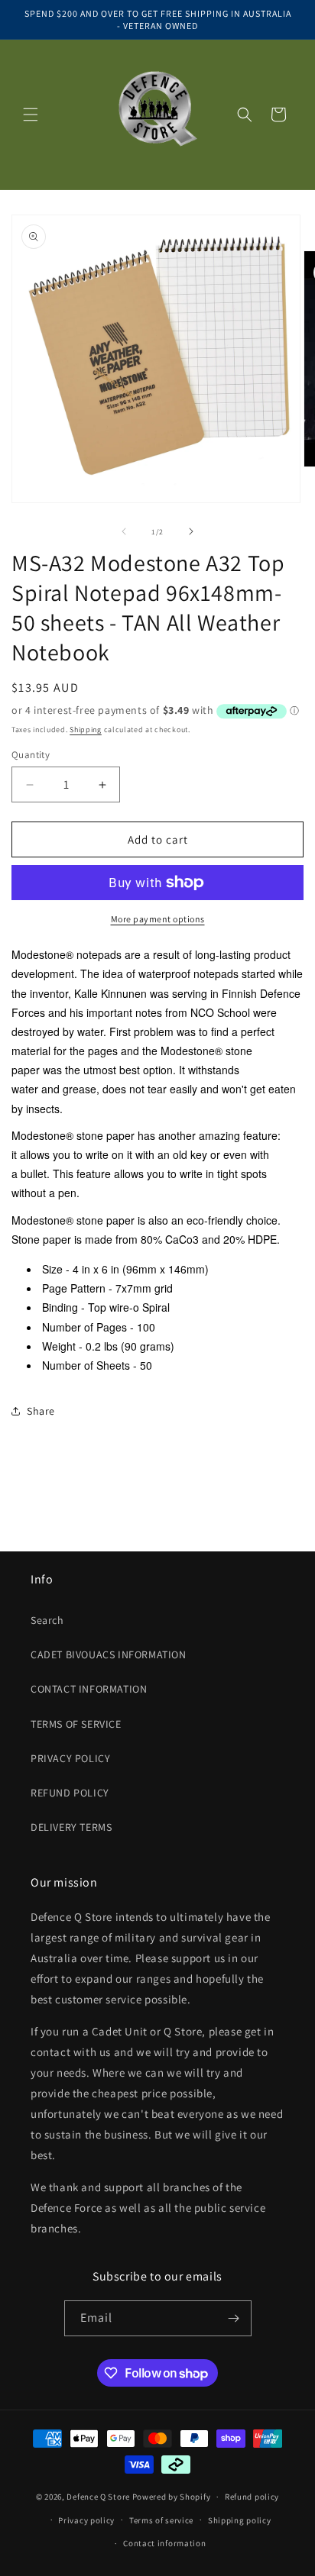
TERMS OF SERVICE (76, 1724)
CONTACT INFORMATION (89, 1689)
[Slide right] (191, 531)
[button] (31, 115)
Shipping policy (240, 2520)
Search (47, 1620)
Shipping (86, 730)
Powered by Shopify (172, 2497)
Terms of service (161, 2520)
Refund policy (252, 2497)
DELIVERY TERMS (71, 1827)
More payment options (158, 919)
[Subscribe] (234, 2318)
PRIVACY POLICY (70, 1758)
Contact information (164, 2543)
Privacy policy (86, 2520)
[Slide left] (124, 531)
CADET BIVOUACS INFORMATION (109, 1654)
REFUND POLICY (70, 1793)
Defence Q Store (98, 2497)
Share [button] (41, 1411)
